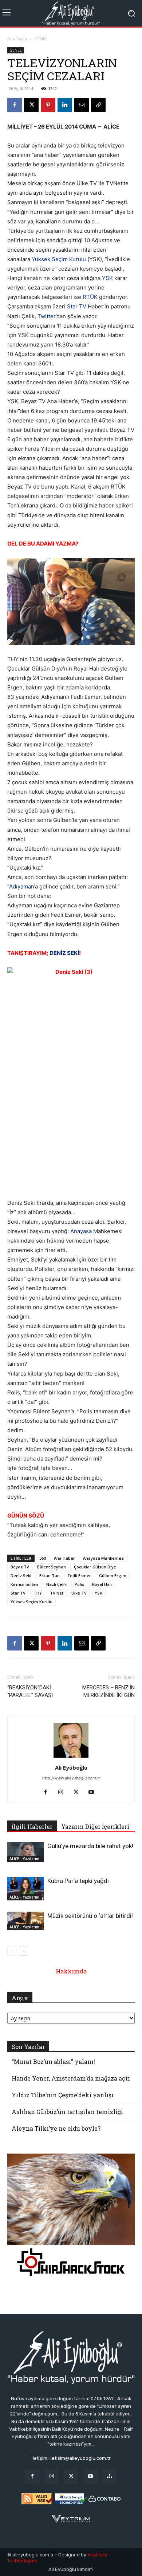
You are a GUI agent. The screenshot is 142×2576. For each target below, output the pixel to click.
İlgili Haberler (32, 1826)
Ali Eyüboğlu (71, 1767)
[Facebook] (15, 105)
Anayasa (81, 1231)
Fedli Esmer (79, 1575)
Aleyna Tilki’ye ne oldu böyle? (56, 2128)
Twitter (47, 316)
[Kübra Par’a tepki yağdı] (25, 1889)
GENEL (41, 39)
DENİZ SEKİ (64, 953)
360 (43, 1558)
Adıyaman (22, 886)
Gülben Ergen (113, 1575)
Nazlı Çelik (56, 1584)
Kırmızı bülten (24, 1584)
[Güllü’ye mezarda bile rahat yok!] (25, 1852)
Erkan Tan (50, 1575)
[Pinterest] (48, 105)
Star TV (77, 306)
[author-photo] (71, 1757)
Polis (79, 1584)
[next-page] (23, 1951)
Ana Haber (64, 1558)
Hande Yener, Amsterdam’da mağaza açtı (71, 2078)
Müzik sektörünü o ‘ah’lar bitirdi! (90, 1916)
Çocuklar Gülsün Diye (95, 1567)
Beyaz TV (20, 1567)
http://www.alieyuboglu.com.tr (71, 1778)
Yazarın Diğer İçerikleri (95, 1826)
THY (38, 1593)
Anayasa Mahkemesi (104, 1558)
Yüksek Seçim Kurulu (59, 259)
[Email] (82, 105)
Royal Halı (102, 1584)
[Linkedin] (65, 105)
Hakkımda (71, 1971)
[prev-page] (12, 1951)
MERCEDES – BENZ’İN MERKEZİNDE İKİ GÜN (109, 1691)
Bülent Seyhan (52, 1567)
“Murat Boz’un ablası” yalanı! (53, 2061)
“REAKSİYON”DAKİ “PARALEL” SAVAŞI (30, 1691)
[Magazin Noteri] (110, 2476)
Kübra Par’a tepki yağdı (78, 1881)
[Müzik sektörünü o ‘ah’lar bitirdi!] (25, 1921)
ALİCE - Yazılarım (24, 1859)
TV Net (57, 1593)
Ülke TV (79, 1593)
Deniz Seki (21, 1575)
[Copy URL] (98, 105)
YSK (107, 278)
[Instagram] (64, 1793)
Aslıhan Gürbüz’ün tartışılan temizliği (67, 2112)
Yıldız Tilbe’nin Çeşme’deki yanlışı (63, 2095)
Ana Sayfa (17, 39)
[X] (31, 105)
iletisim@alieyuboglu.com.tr (80, 2458)
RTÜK (90, 297)
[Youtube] (94, 1793)
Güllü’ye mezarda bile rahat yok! (90, 1846)
